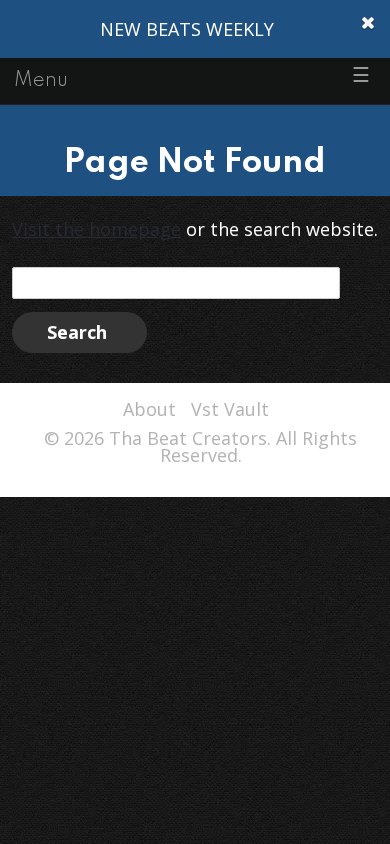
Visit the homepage (96, 229)
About (149, 409)
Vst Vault (230, 409)
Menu (41, 81)
